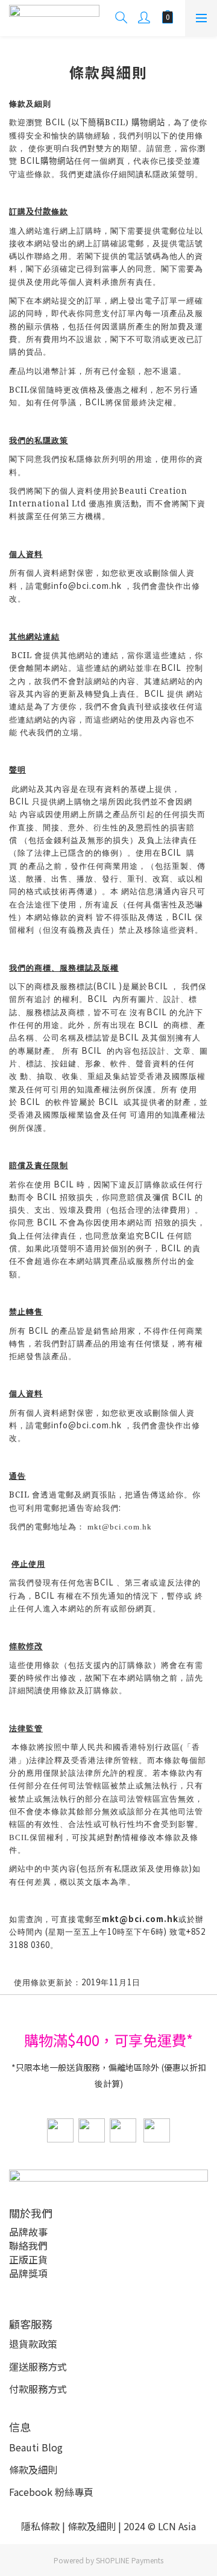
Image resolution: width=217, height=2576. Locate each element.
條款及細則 (33, 2469)
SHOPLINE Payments (130, 2560)
